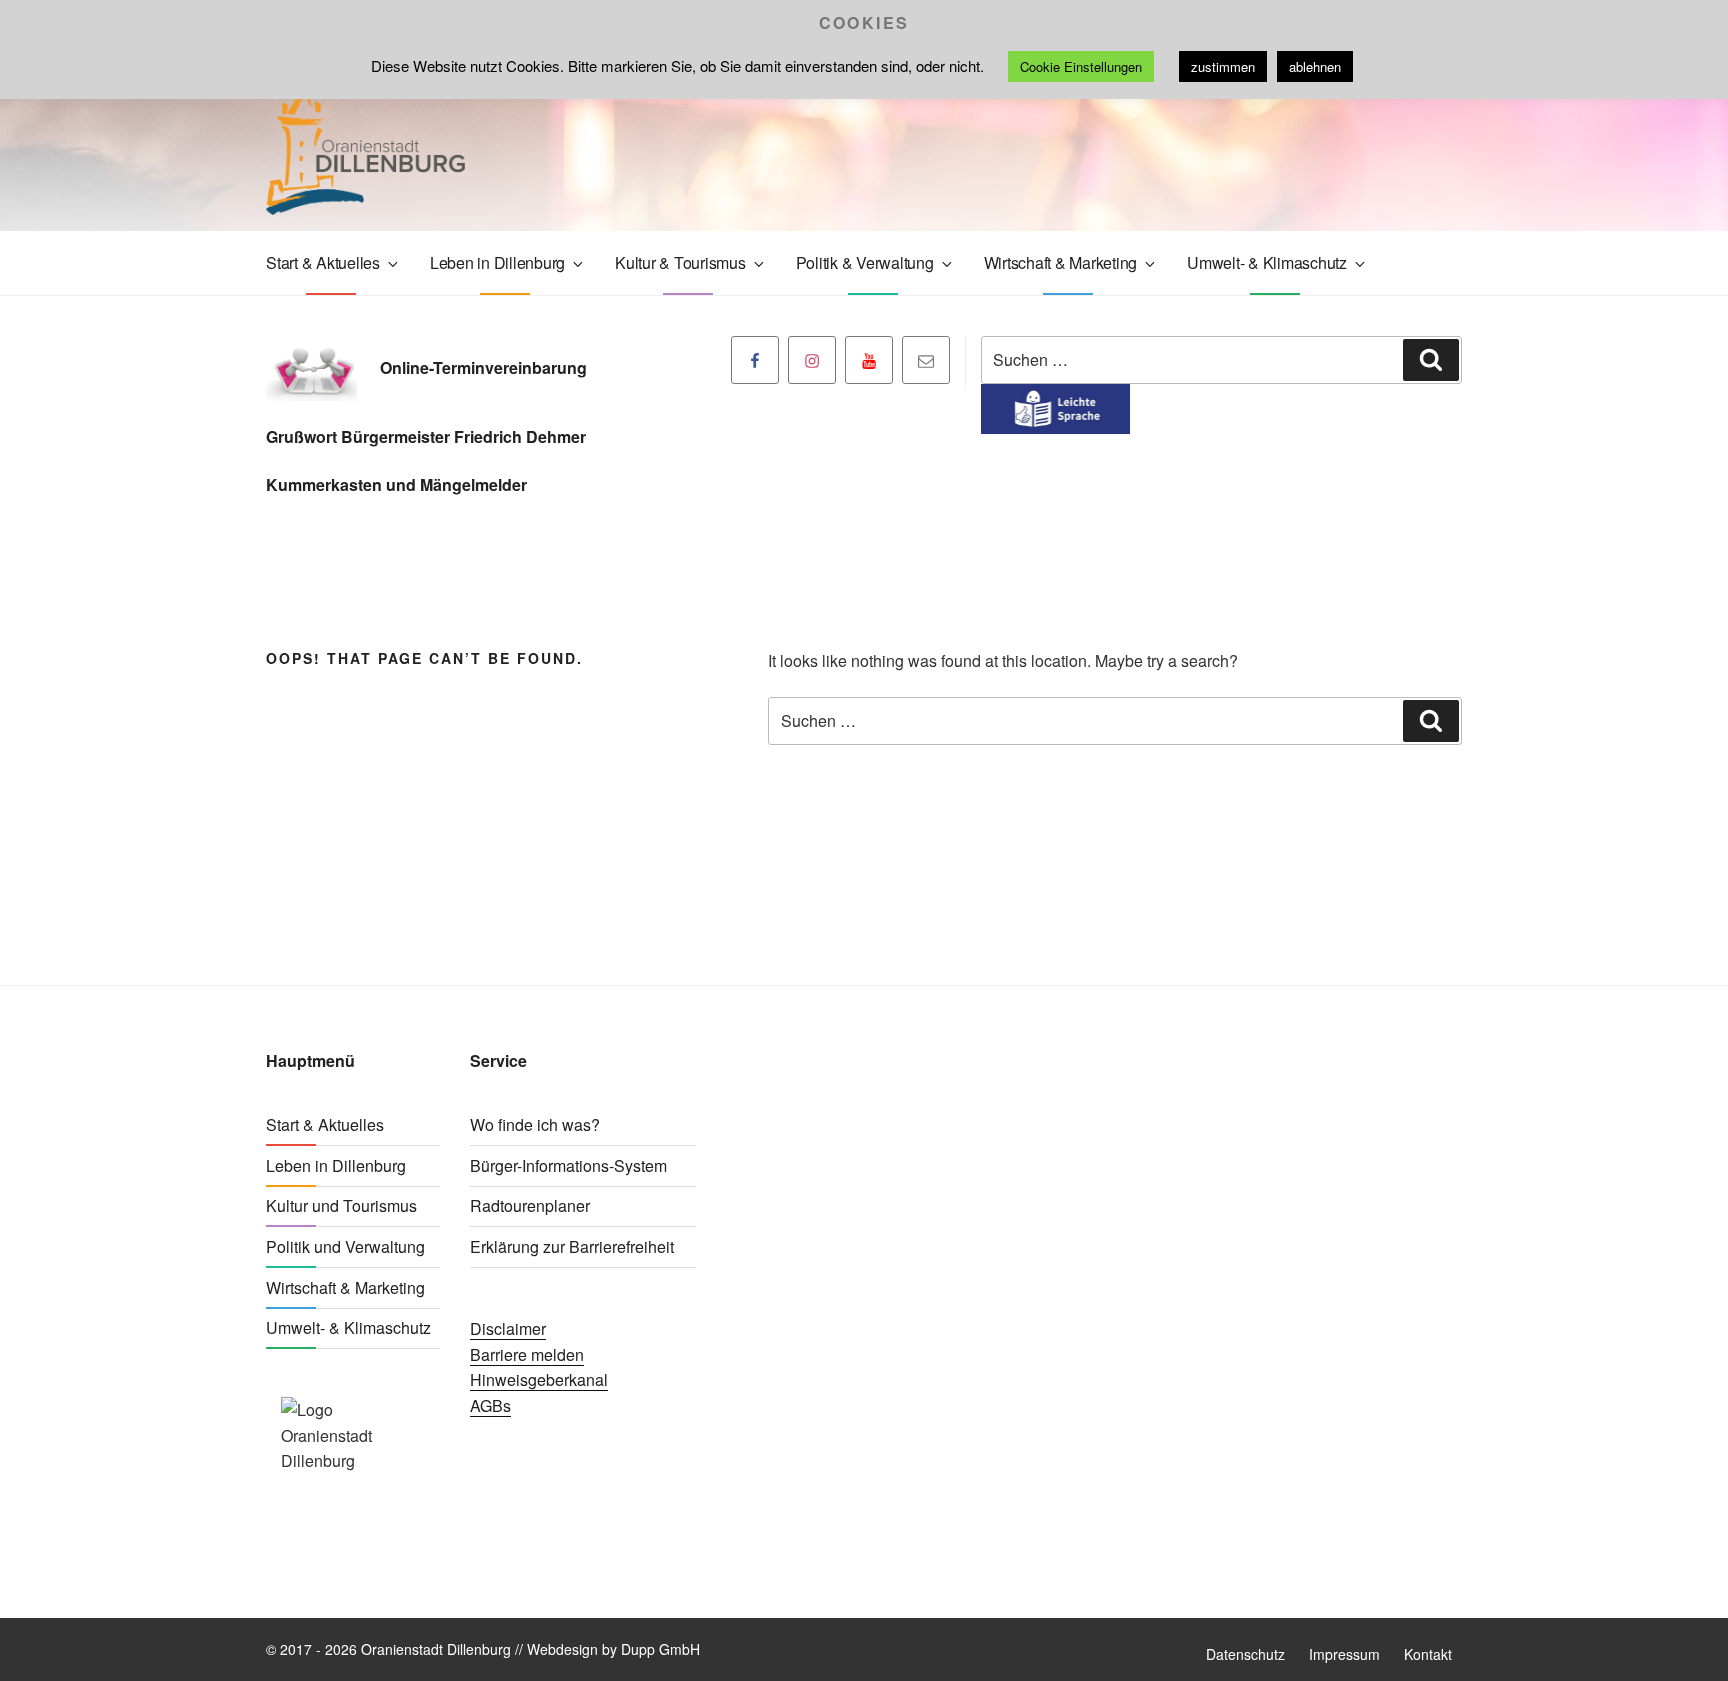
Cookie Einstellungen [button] (1081, 66)
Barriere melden (527, 1354)
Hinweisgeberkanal (539, 1379)
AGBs (490, 1405)
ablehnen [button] (1315, 66)
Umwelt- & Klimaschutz (1267, 262)
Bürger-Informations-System (568, 1165)
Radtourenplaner (530, 1205)
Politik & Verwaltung (865, 262)
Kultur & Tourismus (680, 262)
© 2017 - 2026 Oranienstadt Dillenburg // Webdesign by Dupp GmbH (483, 1649)
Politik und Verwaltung (345, 1246)
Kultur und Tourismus (341, 1205)
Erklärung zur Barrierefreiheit (572, 1246)
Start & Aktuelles (323, 262)
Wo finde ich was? (535, 1124)
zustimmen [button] (1223, 66)
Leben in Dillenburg (497, 262)
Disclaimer (508, 1328)
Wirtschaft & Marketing (1061, 262)
